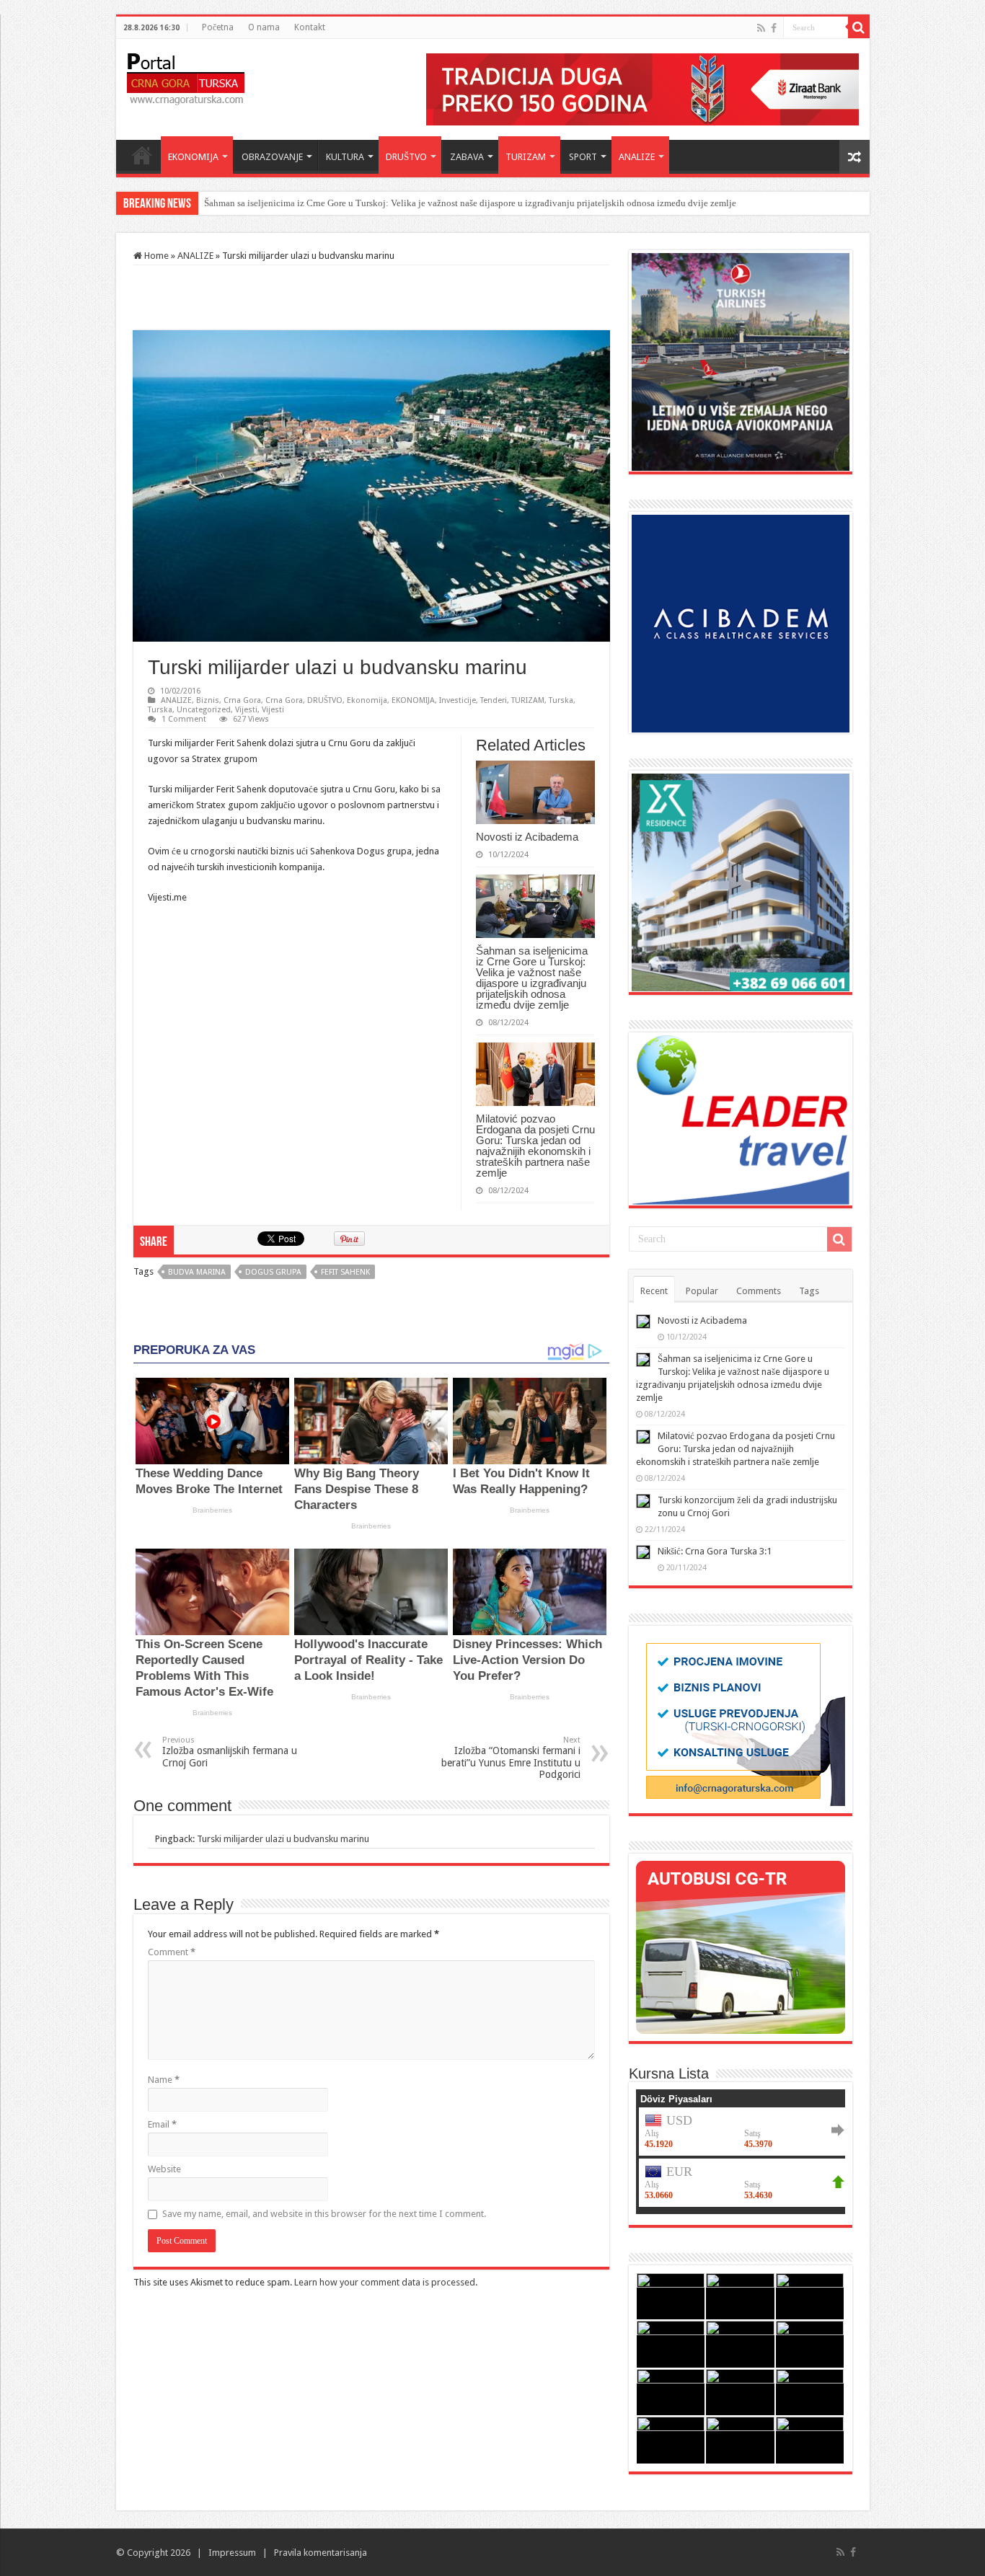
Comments (759, 1291)
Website (164, 2169)
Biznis (208, 700)
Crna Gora (242, 700)
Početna (218, 27)
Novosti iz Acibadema (527, 837)
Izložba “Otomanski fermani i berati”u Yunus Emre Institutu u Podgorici (511, 1758)
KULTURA (345, 157)
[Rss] (761, 28)
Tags (809, 1291)
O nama (264, 27)
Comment (172, 1952)
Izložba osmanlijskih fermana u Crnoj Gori (230, 1752)
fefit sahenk (345, 1272)
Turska (561, 700)
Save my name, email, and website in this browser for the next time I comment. (324, 2214)
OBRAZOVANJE (272, 157)
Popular (702, 1291)
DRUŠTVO (406, 157)
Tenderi (494, 700)
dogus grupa (273, 1272)
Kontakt (310, 27)
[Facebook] (774, 28)
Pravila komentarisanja (321, 2553)
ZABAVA (467, 157)
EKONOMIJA (193, 157)
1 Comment (184, 719)
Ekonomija (367, 700)
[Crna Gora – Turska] (186, 76)
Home (142, 155)
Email (162, 2124)
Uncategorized (204, 710)
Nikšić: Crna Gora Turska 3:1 (715, 1551)
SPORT (583, 157)
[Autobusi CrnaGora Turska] (741, 1946)
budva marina (197, 1272)
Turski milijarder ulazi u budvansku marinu (283, 1839)
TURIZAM (526, 157)
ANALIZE (637, 157)
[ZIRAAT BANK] (642, 88)
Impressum (232, 2553)
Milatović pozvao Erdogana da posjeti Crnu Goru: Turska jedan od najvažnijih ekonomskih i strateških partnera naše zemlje (535, 1146)
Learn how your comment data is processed (385, 2282)
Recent (654, 1291)
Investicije (458, 700)
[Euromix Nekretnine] (741, 881)
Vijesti (246, 710)
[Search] (859, 27)
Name (164, 2080)
